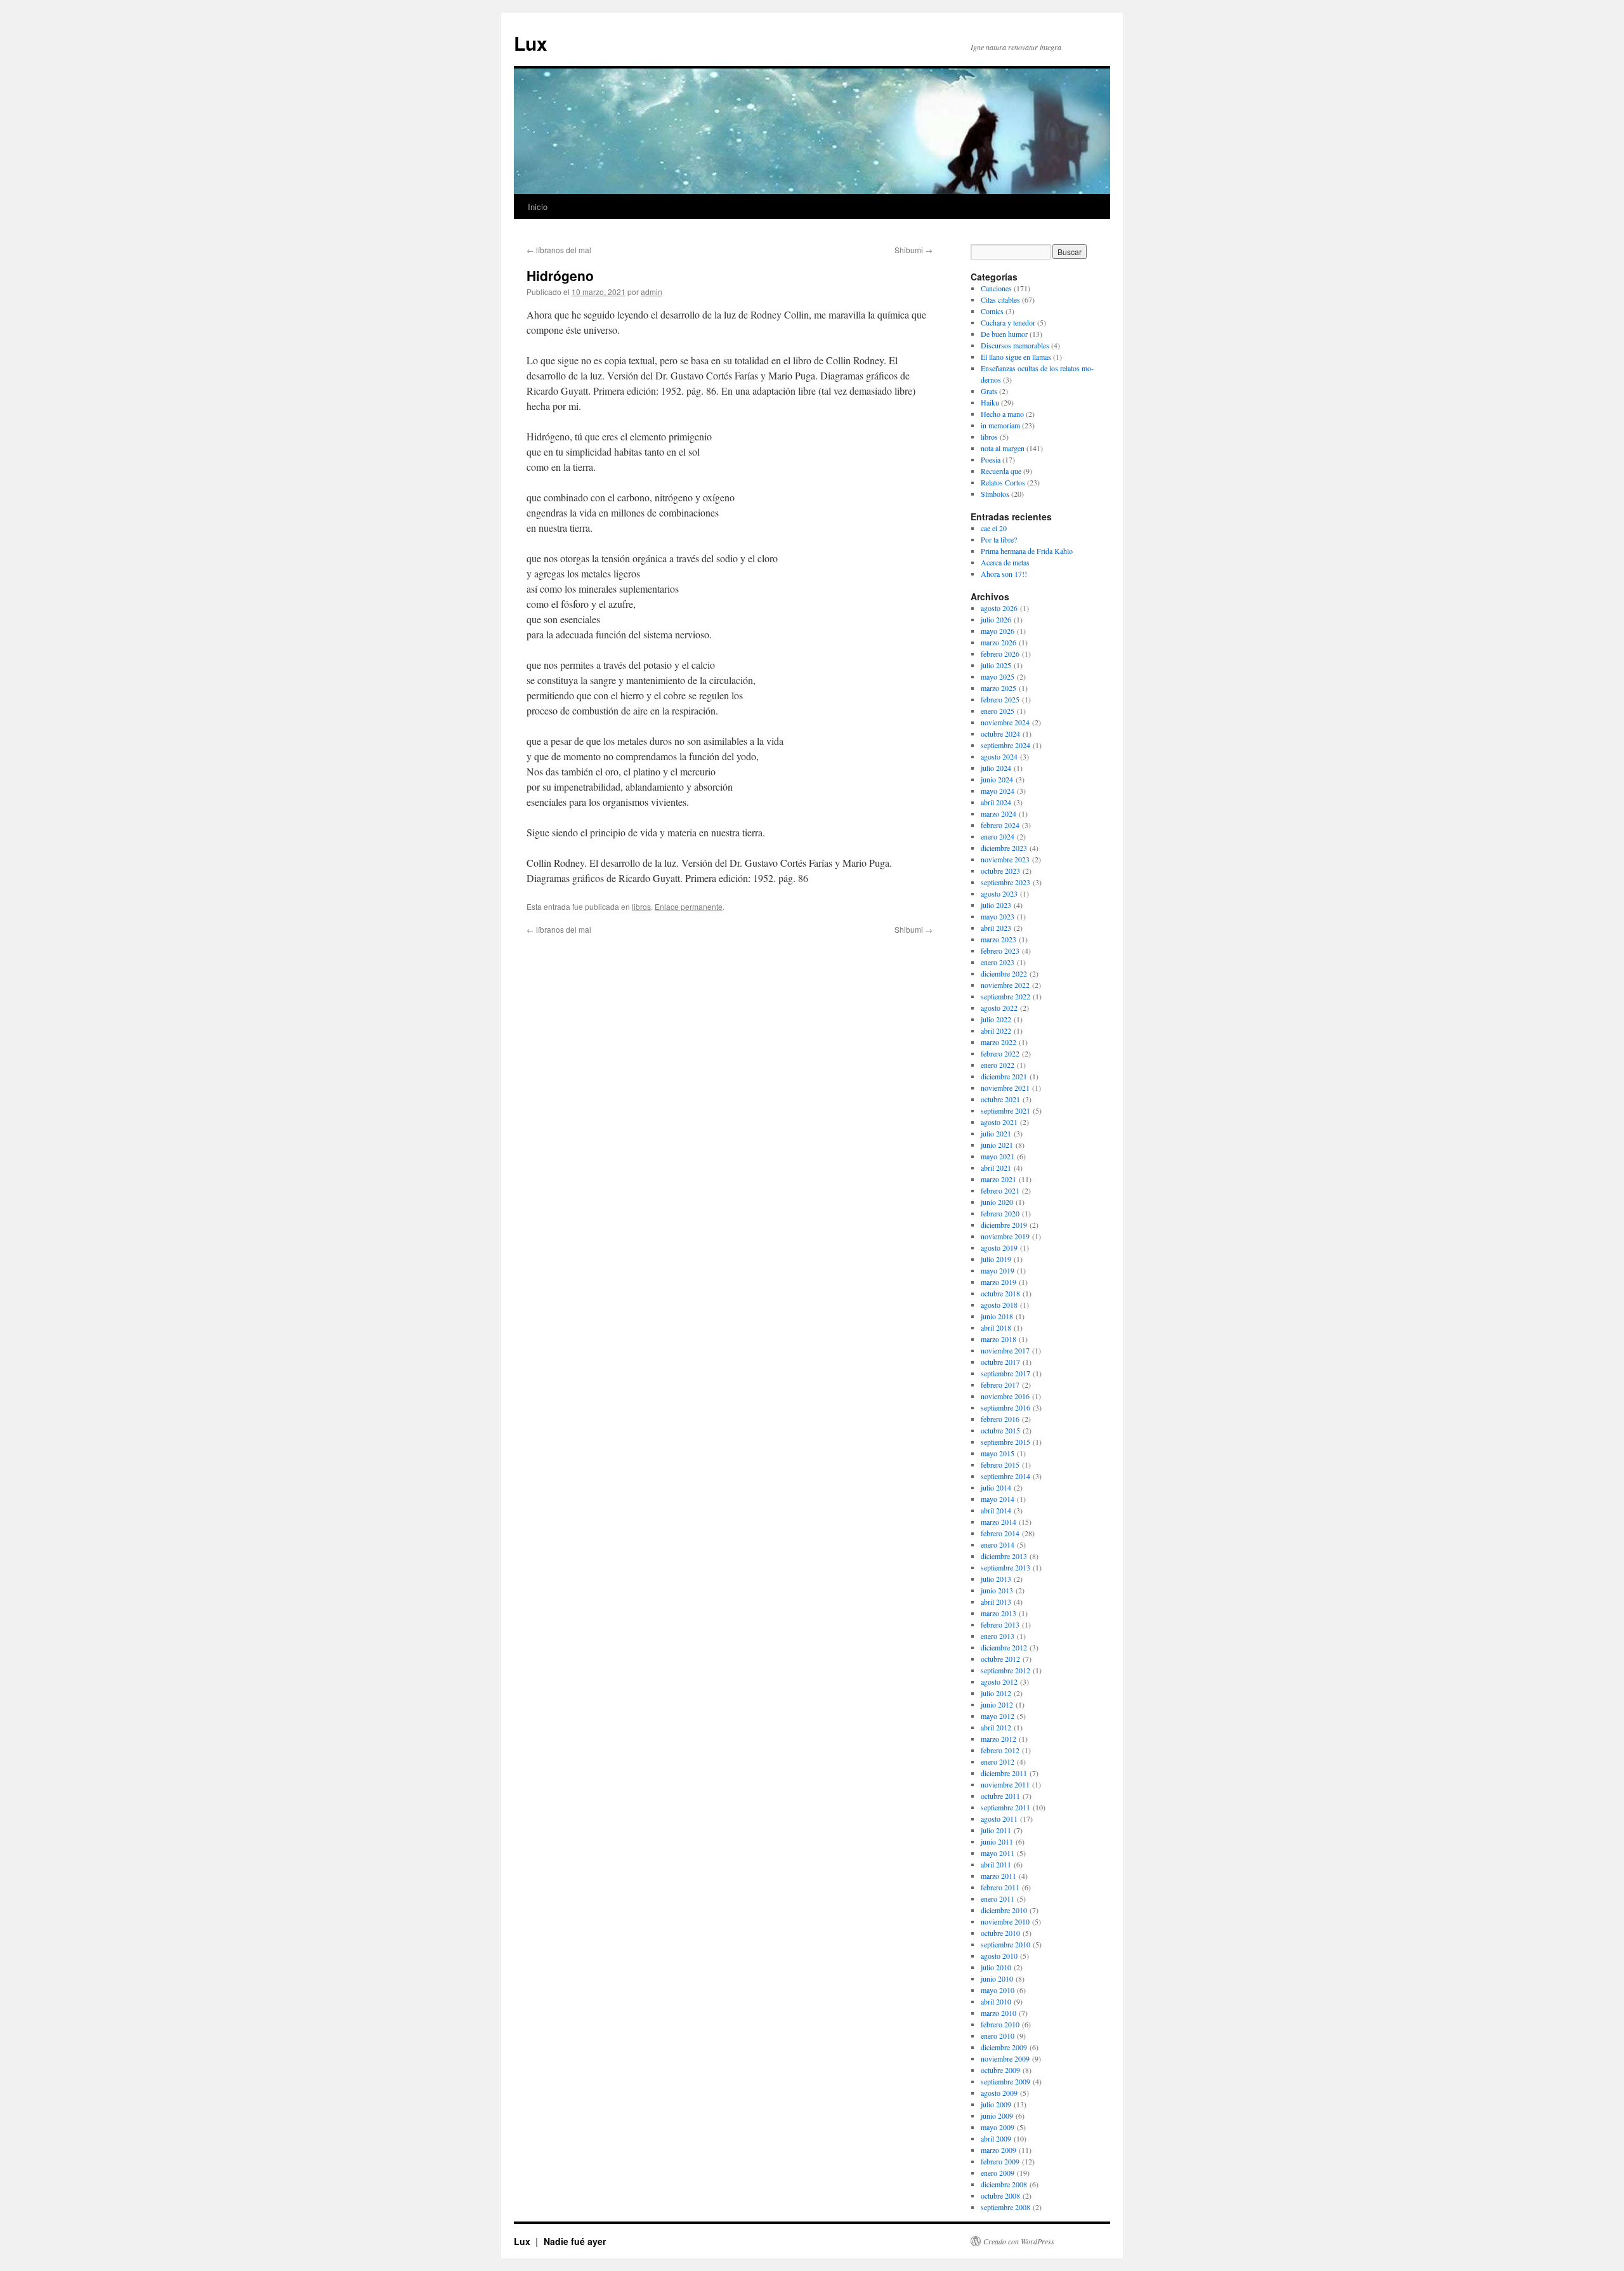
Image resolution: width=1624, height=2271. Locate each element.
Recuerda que (1001, 471)
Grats (989, 391)
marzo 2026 (999, 642)
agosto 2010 (999, 1956)
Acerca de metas (1005, 562)
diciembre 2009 (1004, 2047)
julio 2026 (996, 619)
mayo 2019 (998, 1270)
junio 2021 (997, 1145)
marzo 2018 (999, 1339)
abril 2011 (996, 1864)
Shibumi (913, 250)
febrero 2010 (1000, 2024)
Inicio (538, 207)
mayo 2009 (998, 2127)
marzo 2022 (999, 1042)
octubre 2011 (1000, 1796)
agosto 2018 (999, 1305)
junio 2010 (997, 1978)
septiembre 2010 (1005, 1944)
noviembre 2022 (1005, 985)
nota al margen (1003, 448)
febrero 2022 (1000, 1053)
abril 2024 (996, 802)
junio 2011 (997, 1841)
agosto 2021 (999, 1122)
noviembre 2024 (1005, 722)
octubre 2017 (1000, 1362)
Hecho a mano (1002, 414)
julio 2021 (996, 1133)
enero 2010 (998, 2036)
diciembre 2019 (1004, 1225)
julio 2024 (996, 768)
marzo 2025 (999, 688)
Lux (531, 43)
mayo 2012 (998, 1716)
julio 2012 (996, 1693)
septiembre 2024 (1005, 745)
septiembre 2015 (1005, 1442)
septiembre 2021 (1005, 1110)
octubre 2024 (1000, 734)
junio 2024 (997, 779)
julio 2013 (996, 1579)
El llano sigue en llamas (1016, 357)
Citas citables (1000, 300)
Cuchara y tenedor (1008, 322)
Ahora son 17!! (1004, 574)
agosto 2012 (999, 1682)
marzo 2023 (999, 939)
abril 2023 (996, 928)
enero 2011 (998, 1899)
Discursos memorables (1015, 345)
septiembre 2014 (1005, 1476)
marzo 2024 (999, 813)
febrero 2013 (1000, 1624)
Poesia (991, 459)
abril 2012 (996, 1727)
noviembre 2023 (1005, 859)
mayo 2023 (998, 916)
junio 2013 (997, 1590)
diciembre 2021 (1004, 1076)
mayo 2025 (998, 676)
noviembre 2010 (1005, 1921)
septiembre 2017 (1005, 1373)
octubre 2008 (1000, 2195)
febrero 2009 (1000, 2161)
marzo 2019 (999, 1282)
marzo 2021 (999, 1179)
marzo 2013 (999, 1613)
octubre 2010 (1000, 1933)
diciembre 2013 (1004, 1556)
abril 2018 (996, 1327)
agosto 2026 (999, 608)
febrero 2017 (1000, 1385)
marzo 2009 (999, 2150)
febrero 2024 (1000, 825)
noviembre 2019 (1005, 1236)
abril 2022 (996, 1030)
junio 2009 (997, 2116)
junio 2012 (997, 1704)
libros (641, 906)
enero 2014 (998, 1544)
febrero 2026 (1000, 654)
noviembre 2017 (1005, 1350)
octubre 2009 (1000, 2070)
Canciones (996, 288)
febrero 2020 (1000, 1213)
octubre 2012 (1000, 1659)
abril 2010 (996, 2001)
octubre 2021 (1000, 1099)
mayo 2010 (998, 1990)
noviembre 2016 (1005, 1396)
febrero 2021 (1000, 1190)
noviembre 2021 (1005, 1088)
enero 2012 (998, 1761)
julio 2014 (996, 1487)
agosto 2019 (999, 1247)
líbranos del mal (559, 250)
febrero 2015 (1000, 1465)
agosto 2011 (999, 1819)
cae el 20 (994, 528)
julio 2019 (996, 1259)
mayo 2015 (998, 1453)
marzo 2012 (999, 1739)
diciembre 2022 (1004, 973)
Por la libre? (999, 539)
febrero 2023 (1000, 951)
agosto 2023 (999, 893)
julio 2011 (996, 1830)
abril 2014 (996, 1510)
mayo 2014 (998, 1499)
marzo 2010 (999, 2013)
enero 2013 (998, 1636)
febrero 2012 (1000, 1750)
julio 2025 (996, 665)
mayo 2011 (998, 1853)
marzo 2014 (999, 1522)
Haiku (990, 402)
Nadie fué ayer (575, 2241)
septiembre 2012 (1005, 1670)
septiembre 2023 (1005, 882)
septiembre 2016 (1005, 1407)
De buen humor (1004, 334)
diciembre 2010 (1004, 1910)
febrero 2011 (1000, 1887)
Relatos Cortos (1003, 482)
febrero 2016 (1000, 1419)
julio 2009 (996, 2104)
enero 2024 (998, 836)
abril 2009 (996, 2138)
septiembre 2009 (1005, 2081)
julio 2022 (996, 1019)
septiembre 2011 (1005, 1807)
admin (652, 292)
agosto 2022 (999, 1008)
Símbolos (995, 494)
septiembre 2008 (1005, 2207)
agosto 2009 (999, 2093)
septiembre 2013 (1005, 1567)
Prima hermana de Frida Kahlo (1027, 551)
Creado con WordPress (1019, 2241)
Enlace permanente (689, 906)
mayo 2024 (998, 791)
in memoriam (1000, 425)
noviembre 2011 (1005, 1784)
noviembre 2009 (1005, 2058)
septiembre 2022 (1005, 996)
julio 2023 (996, 905)
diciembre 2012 (1004, 1647)
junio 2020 (997, 1202)
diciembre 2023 (1004, 848)
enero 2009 (998, 2173)
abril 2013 (996, 1602)
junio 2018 (997, 1316)
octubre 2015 (1000, 1430)
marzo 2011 (999, 1876)
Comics (992, 311)
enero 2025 (998, 711)
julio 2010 (996, 1967)
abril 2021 (996, 1168)
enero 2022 (998, 1065)
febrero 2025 (1000, 699)
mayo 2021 (998, 1156)
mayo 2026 (998, 631)
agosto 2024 (999, 756)
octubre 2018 (1000, 1293)
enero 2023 (998, 962)
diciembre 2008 (1004, 2184)
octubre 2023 (1000, 871)
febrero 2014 (1000, 1533)
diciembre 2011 (1004, 1773)
